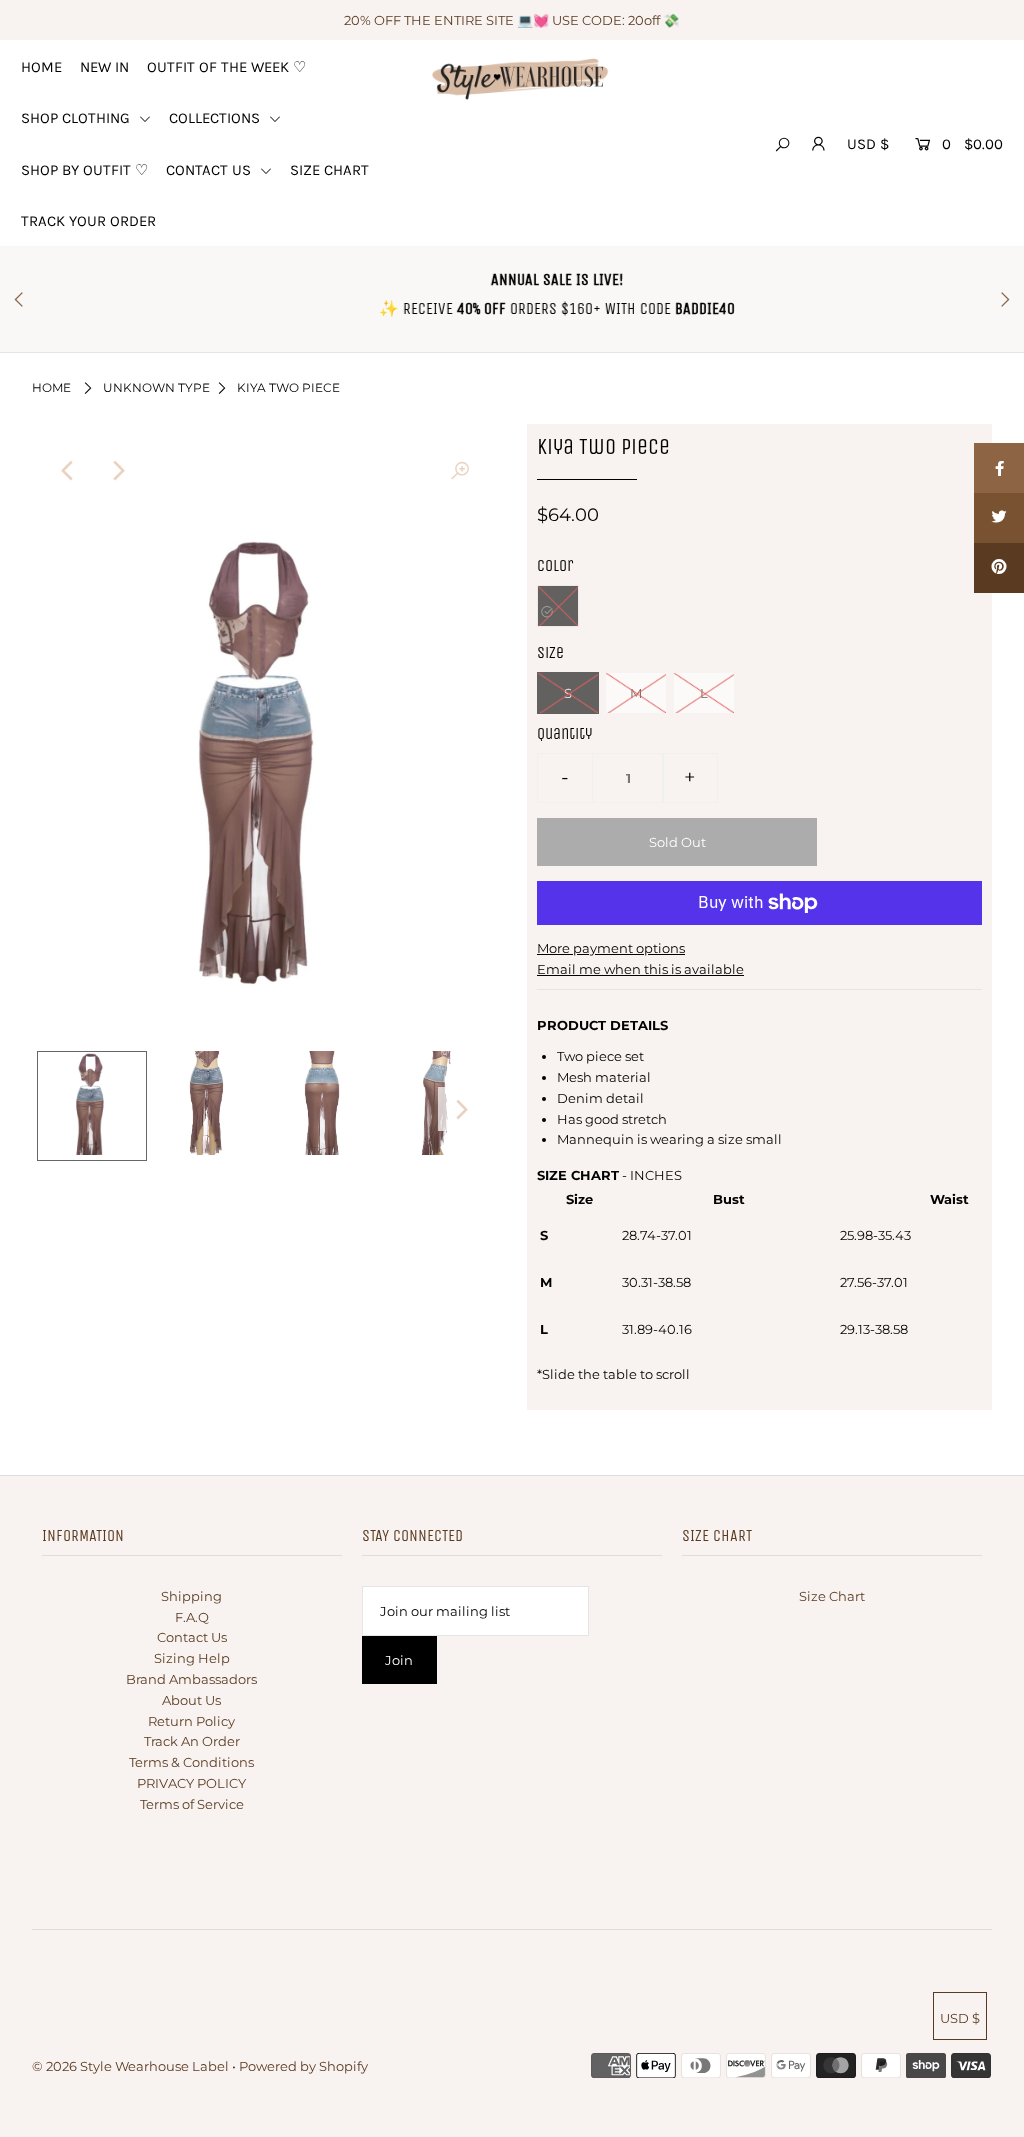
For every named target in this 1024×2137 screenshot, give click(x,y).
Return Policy (191, 1721)
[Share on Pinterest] (999, 568)
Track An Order (192, 1741)
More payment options (611, 948)
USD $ (868, 144)
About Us (191, 1700)
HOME (41, 67)
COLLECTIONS (216, 118)
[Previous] (69, 471)
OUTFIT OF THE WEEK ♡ (226, 67)
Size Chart (832, 1596)
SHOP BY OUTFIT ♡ (84, 170)
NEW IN (104, 67)
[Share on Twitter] (999, 518)
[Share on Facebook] (999, 468)
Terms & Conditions (191, 1762)
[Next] (118, 471)
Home (51, 387)
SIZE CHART (329, 170)
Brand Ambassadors (191, 1679)
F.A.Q (192, 1617)
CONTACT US (210, 170)
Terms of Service (192, 1804)
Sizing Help (192, 1658)
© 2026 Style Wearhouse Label (130, 2066)
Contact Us (192, 1637)
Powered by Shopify (303, 2066)
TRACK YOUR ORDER (88, 221)
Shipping (191, 1596)
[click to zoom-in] (460, 471)
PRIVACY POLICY (191, 1783)
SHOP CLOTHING (77, 118)
